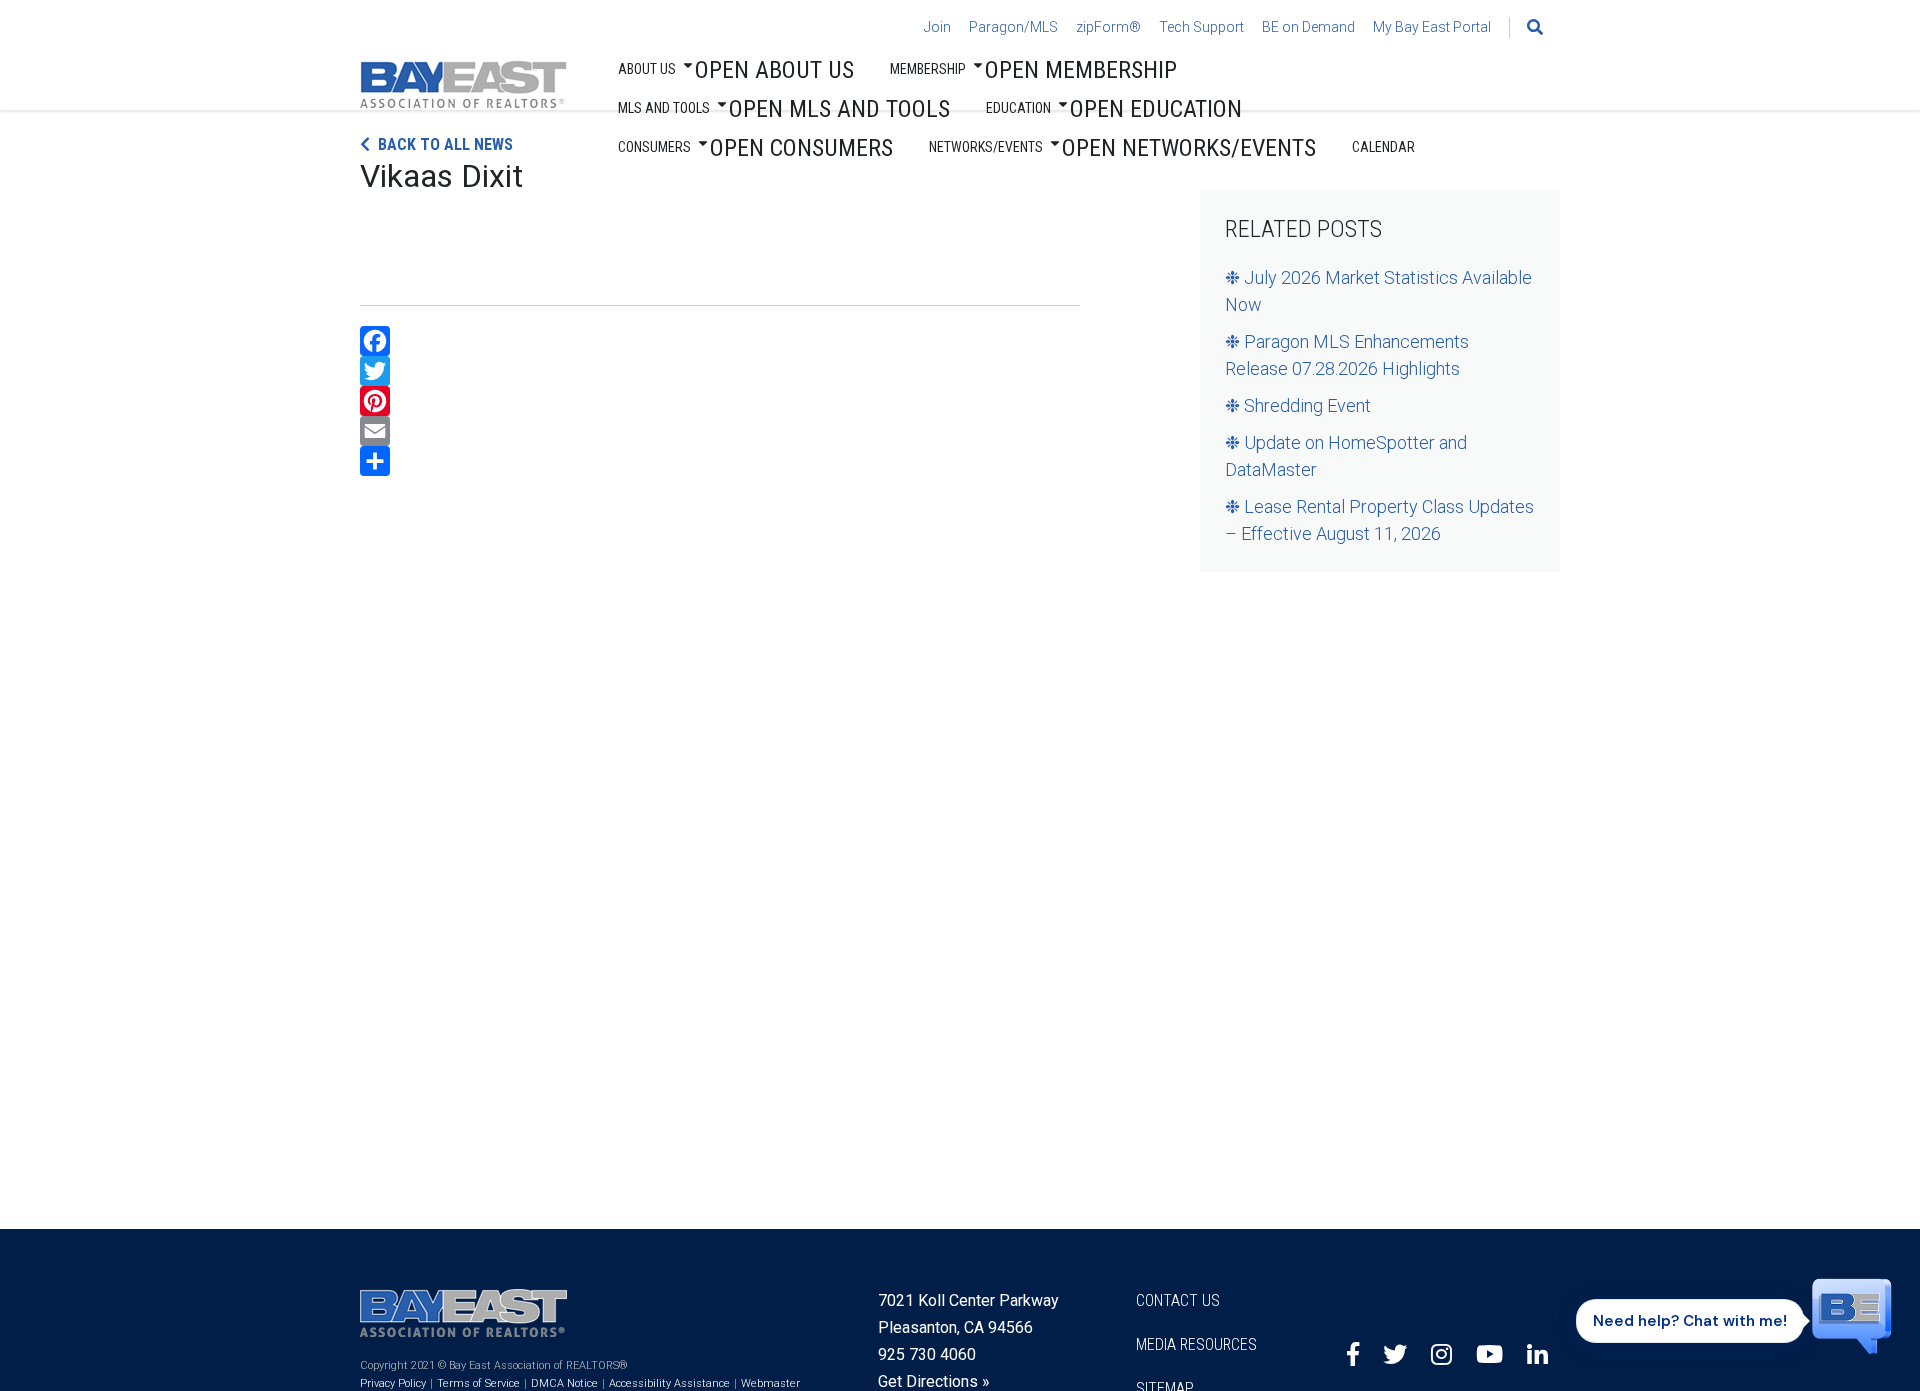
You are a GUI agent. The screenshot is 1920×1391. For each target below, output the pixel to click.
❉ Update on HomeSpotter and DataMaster (1346, 456)
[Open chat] (1852, 1315)
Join (937, 27)
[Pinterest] (720, 401)
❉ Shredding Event (1298, 405)
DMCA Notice (564, 1383)
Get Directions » (934, 1381)
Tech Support (1201, 27)
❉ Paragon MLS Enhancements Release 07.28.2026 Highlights (1347, 355)
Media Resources (1196, 1344)
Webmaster (770, 1383)
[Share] (720, 461)
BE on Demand (1308, 27)
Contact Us (1178, 1300)
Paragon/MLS (1013, 27)
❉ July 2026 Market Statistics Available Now (1378, 291)
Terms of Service (478, 1383)
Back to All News (445, 144)
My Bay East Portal (1432, 27)
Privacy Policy (393, 1383)
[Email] (720, 431)
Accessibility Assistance (669, 1383)
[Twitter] (720, 371)
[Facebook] (720, 341)
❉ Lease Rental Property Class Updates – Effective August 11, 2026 (1379, 520)
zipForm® (1108, 27)
